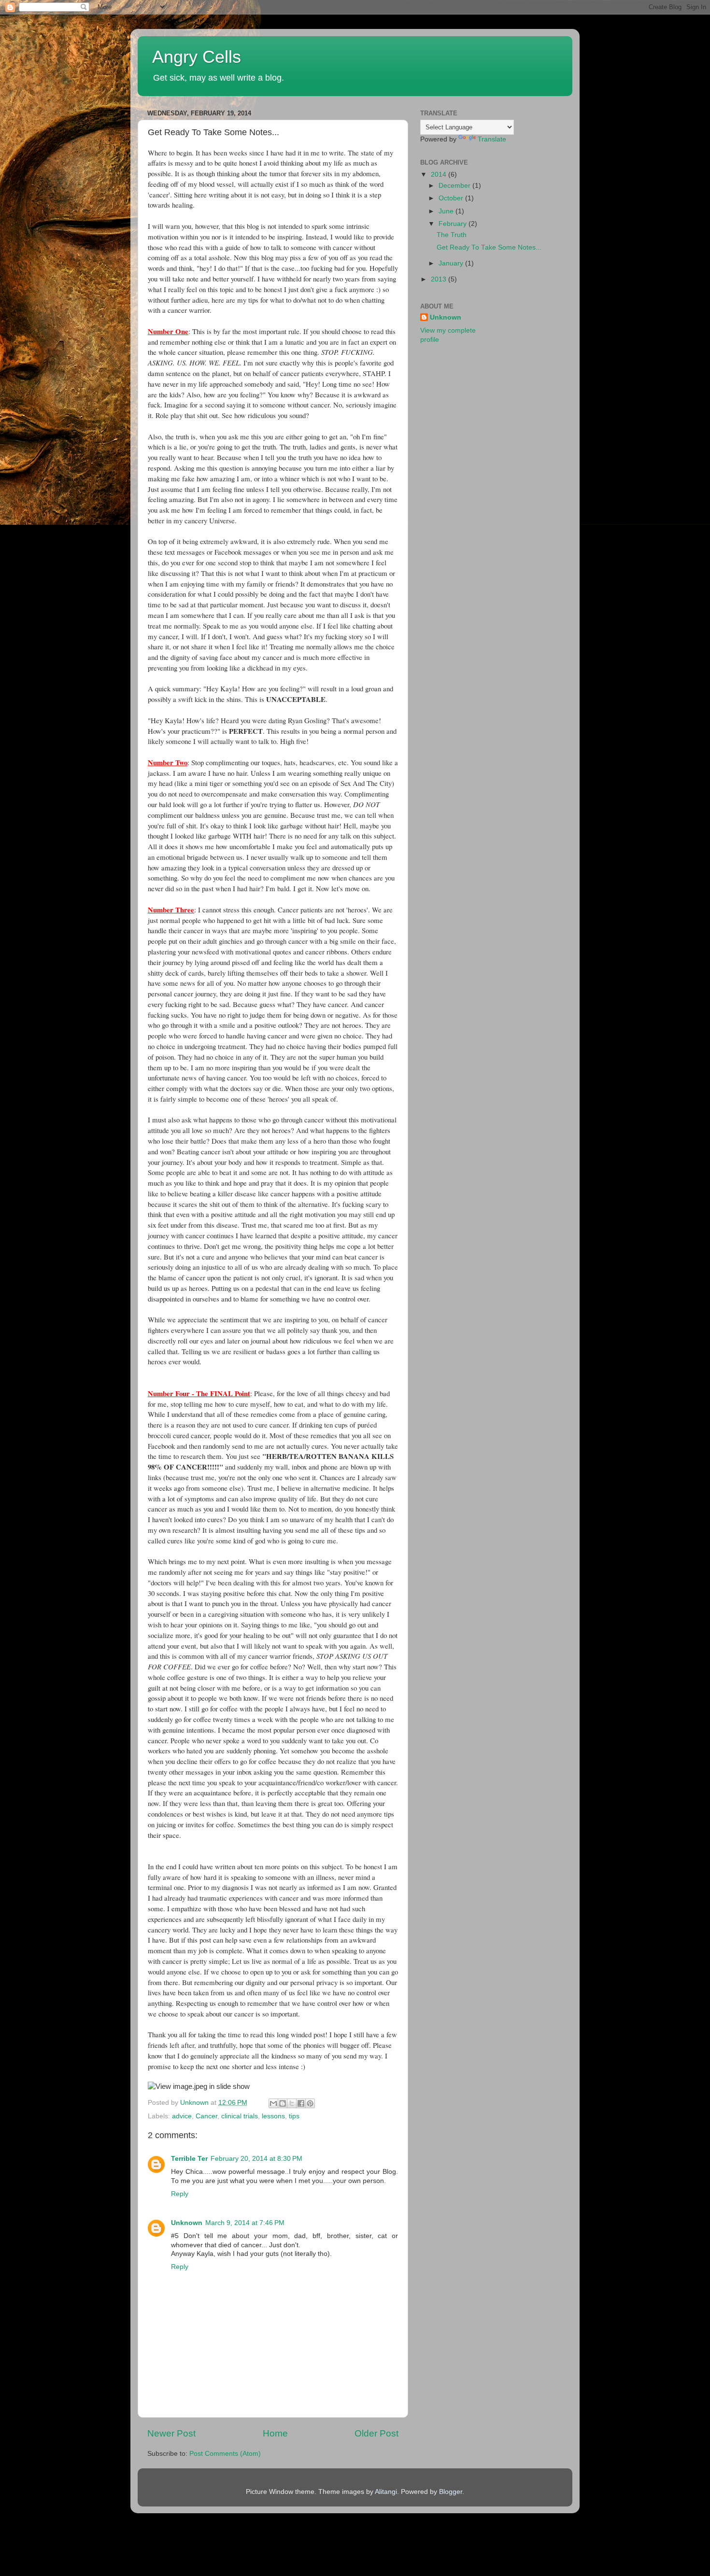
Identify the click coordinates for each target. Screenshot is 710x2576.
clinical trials (240, 2116)
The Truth (452, 235)
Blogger (451, 2492)
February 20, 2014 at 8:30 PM (256, 2159)
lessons (273, 2116)
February (454, 224)
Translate (492, 139)
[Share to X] (292, 2103)
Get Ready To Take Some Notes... (489, 247)
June (447, 211)
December (455, 186)
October (452, 198)
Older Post (376, 2433)
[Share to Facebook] (301, 2103)
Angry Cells (197, 57)
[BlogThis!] (283, 2103)
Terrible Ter (189, 2159)
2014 (440, 175)
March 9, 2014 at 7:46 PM (245, 2223)
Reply (180, 2194)
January (452, 263)
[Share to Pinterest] (310, 2103)
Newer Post (171, 2433)
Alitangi (386, 2492)
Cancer (206, 2116)
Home (275, 2433)
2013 (440, 279)
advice (182, 2116)
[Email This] (273, 2103)
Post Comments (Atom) (225, 2454)
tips (294, 2116)
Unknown (187, 2223)
